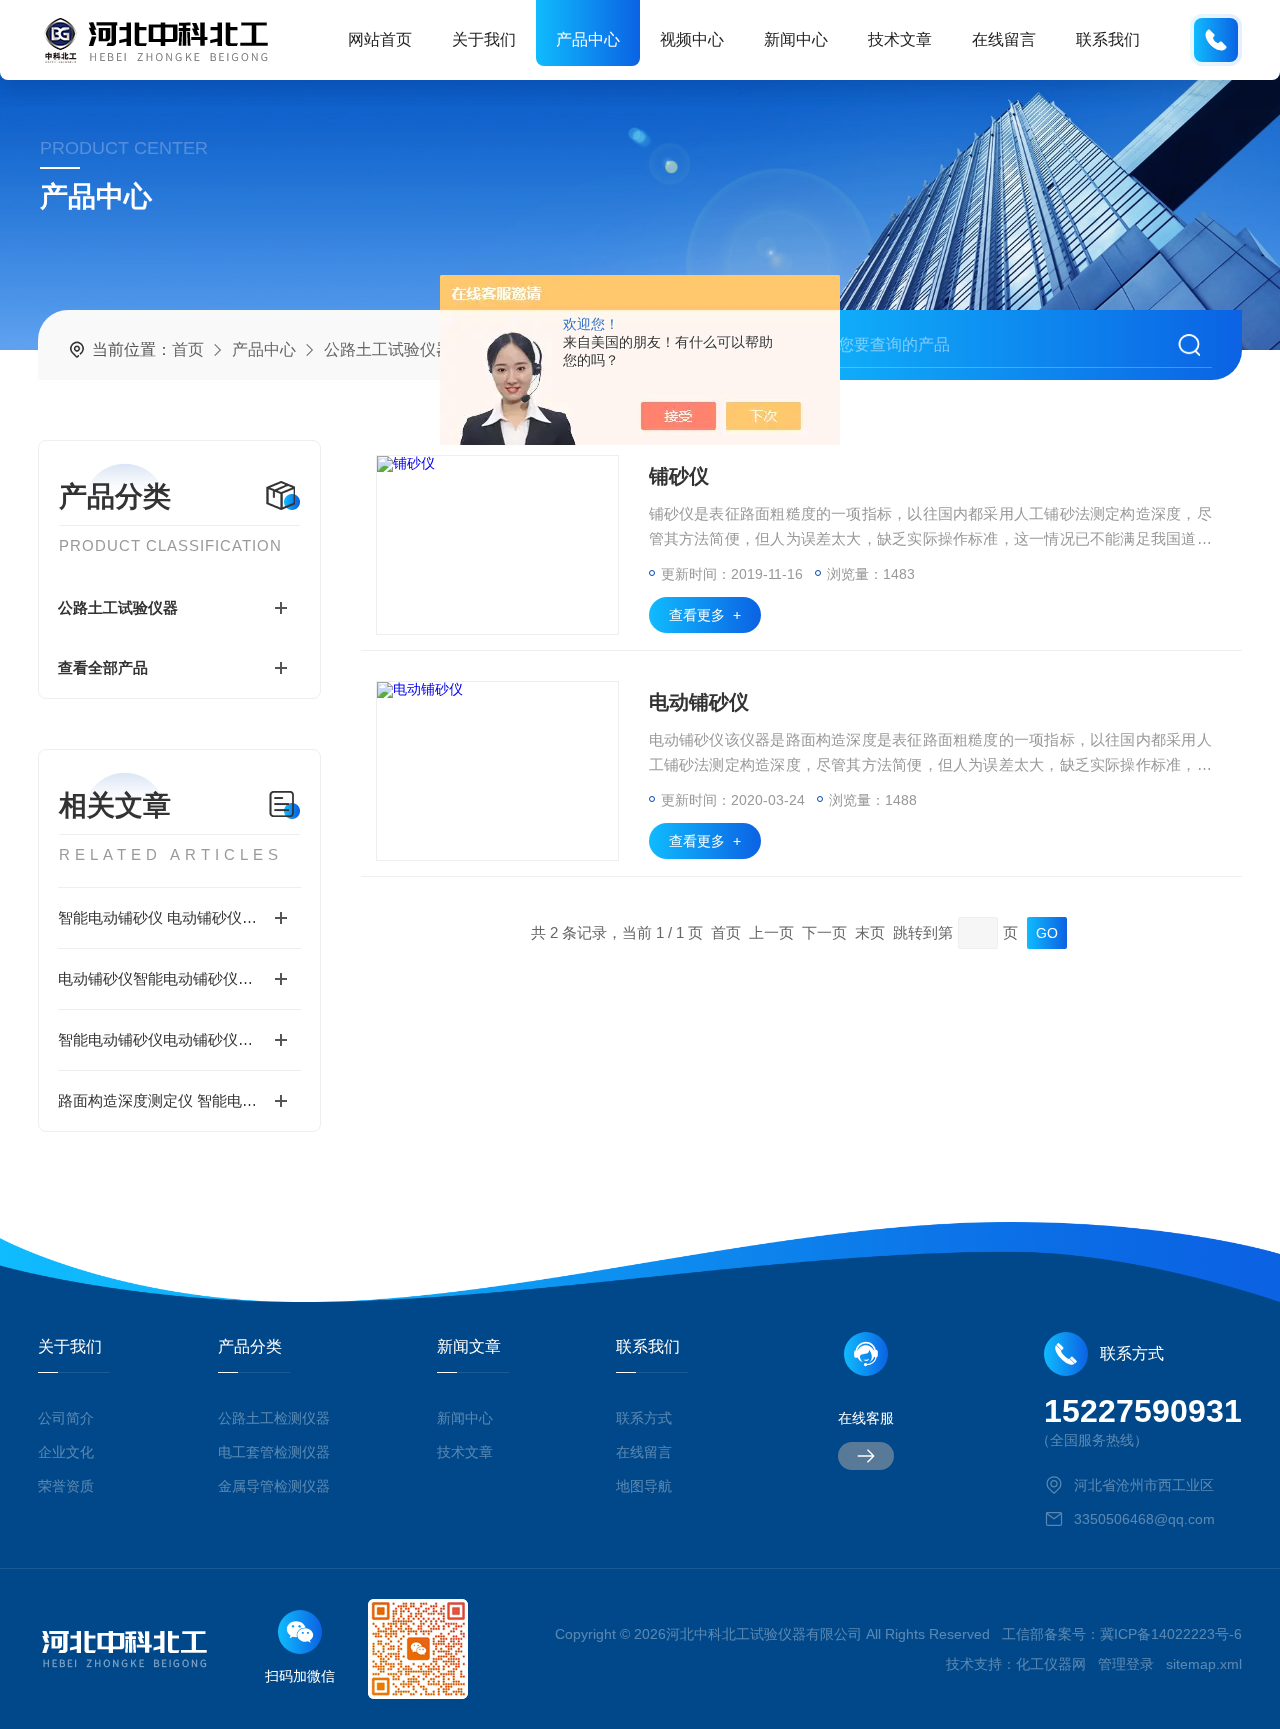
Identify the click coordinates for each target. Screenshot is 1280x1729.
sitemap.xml (1204, 1664)
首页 (188, 349)
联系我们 (1108, 39)
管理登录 (1126, 1664)
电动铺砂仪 (699, 702)
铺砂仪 (679, 476)
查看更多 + (705, 615)
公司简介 (66, 1418)
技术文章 (900, 39)
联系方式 (644, 1418)
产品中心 (588, 39)
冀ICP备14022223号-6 (1171, 1634)
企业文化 (66, 1452)
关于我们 (484, 39)
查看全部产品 (103, 667)
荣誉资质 (66, 1486)
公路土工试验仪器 (388, 349)
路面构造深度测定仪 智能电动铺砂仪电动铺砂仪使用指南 (179, 1100)
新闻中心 (796, 39)
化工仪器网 (1051, 1664)
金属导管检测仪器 (274, 1486)
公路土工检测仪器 (274, 1418)
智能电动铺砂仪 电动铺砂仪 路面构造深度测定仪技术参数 (179, 917)
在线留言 (1004, 39)
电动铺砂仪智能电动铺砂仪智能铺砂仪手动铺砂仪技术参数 (179, 978)
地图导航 (644, 1486)
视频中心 (692, 39)
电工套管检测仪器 (274, 1452)
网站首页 (380, 39)
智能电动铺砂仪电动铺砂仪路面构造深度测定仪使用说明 (179, 1039)
